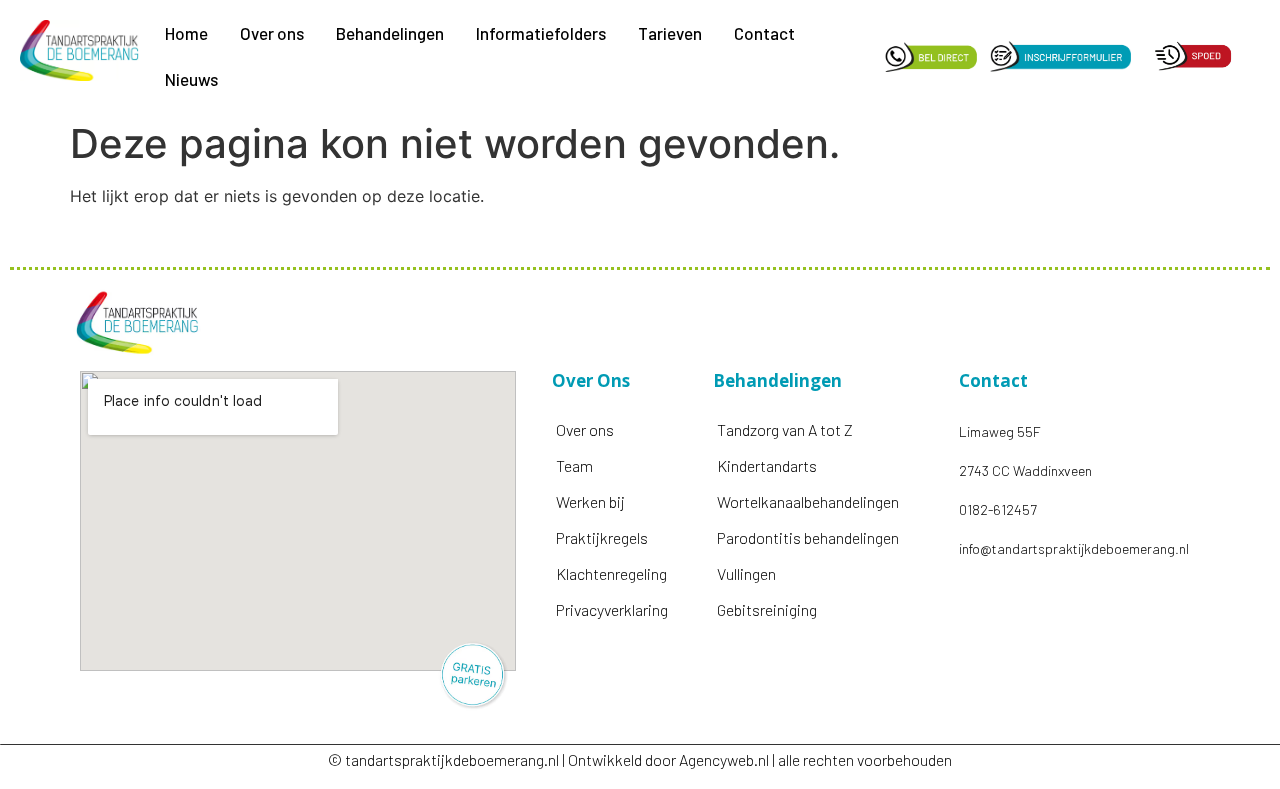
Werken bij (590, 501)
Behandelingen (390, 33)
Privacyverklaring (612, 609)
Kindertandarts (767, 465)
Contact (764, 33)
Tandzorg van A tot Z (785, 429)
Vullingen (746, 573)
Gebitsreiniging (767, 609)
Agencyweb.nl (724, 759)
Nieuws (191, 79)
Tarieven (670, 33)
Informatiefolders (541, 33)
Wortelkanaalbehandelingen (808, 501)
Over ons (272, 33)
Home (186, 33)
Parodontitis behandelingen (808, 537)
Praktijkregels (602, 537)
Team (574, 465)
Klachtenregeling (611, 573)
